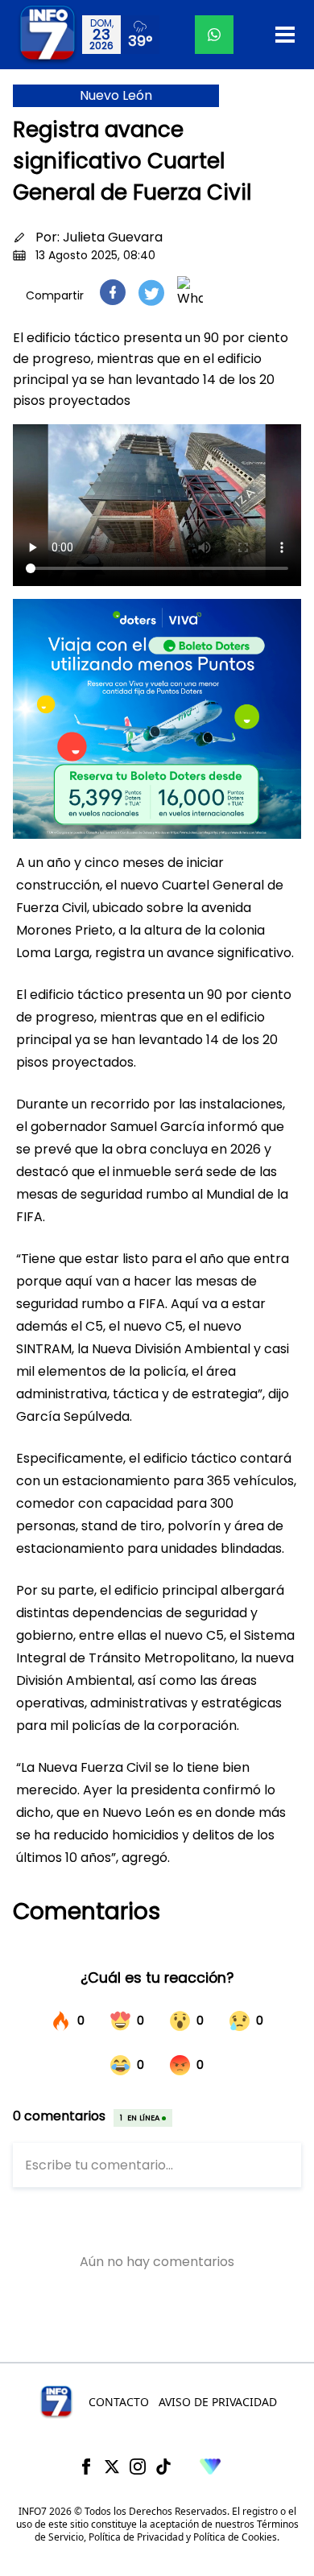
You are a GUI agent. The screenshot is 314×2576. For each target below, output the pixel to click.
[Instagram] (138, 2467)
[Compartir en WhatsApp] (190, 292)
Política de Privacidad (136, 2537)
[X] (112, 2467)
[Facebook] (86, 2467)
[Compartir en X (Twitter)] (151, 293)
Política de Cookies (235, 2537)
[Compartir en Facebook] (113, 292)
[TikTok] (163, 2467)
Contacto (119, 2402)
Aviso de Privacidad (218, 2402)
